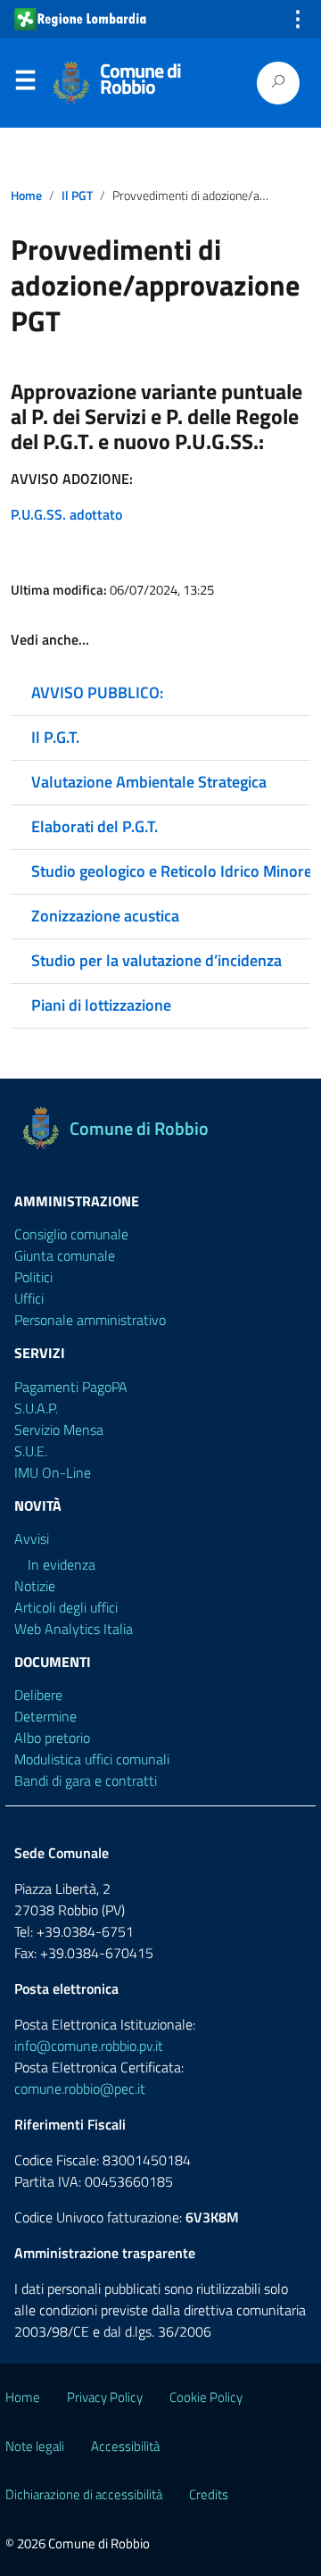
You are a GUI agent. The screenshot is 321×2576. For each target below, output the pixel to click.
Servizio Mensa (59, 1430)
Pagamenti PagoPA (71, 1387)
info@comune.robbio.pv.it (89, 2046)
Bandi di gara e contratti (86, 1780)
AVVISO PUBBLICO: (97, 692)
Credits (209, 2494)
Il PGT (77, 196)
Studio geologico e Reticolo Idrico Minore (172, 871)
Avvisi (32, 1538)
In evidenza (62, 1564)
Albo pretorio (52, 1738)
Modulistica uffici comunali (92, 1759)
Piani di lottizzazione (101, 1005)
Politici (33, 1277)
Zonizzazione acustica (105, 916)
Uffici (29, 1298)
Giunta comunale (65, 1255)
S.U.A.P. (36, 1408)
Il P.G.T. (55, 737)
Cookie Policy (206, 2397)
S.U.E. (31, 1451)
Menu (25, 84)
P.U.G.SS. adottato (66, 514)
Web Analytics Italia (74, 1629)
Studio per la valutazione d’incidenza (156, 960)
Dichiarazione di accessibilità (84, 2494)
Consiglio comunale (71, 1234)
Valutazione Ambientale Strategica (149, 782)
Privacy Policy (105, 2397)
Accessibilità (125, 2446)
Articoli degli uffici (66, 1607)
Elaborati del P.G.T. (95, 826)
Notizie (35, 1586)
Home (26, 196)
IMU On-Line (53, 1472)
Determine (45, 1716)
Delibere (38, 1695)
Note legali (35, 2446)
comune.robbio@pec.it (80, 2088)
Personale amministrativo (90, 1320)
